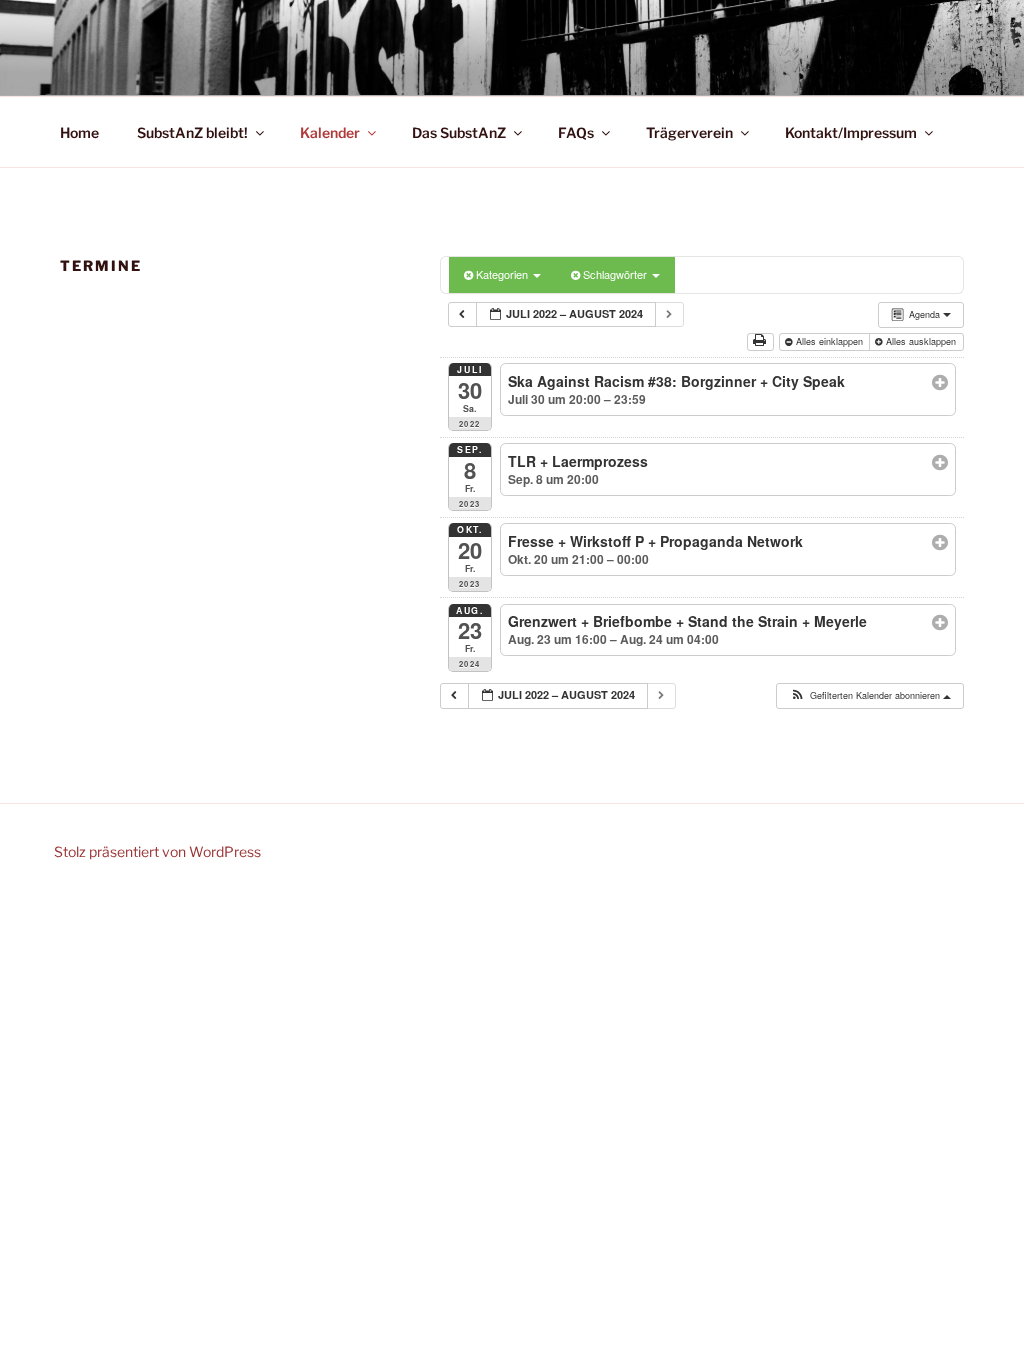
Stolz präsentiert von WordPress (157, 851)
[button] (869, 696)
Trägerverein (689, 132)
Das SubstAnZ (459, 132)
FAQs (576, 132)
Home (79, 132)
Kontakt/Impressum (851, 132)
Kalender (330, 132)
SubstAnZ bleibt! (192, 132)
